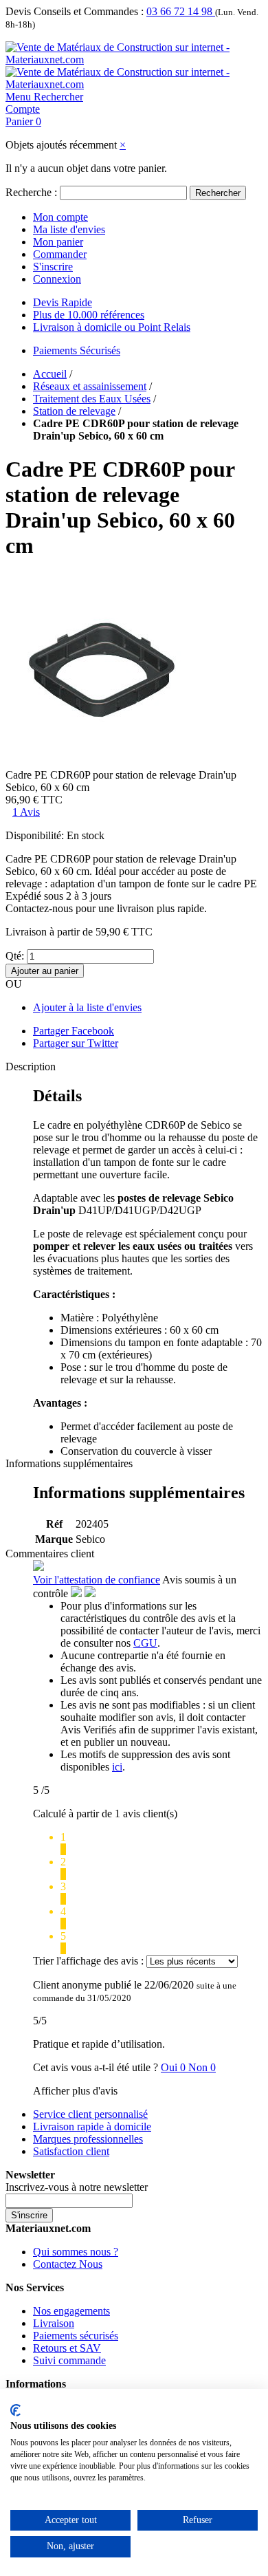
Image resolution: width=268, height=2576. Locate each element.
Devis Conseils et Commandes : (75, 11)
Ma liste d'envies (69, 229)
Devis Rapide (63, 302)
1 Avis (26, 812)
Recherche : (31, 192)
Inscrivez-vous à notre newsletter (77, 2187)
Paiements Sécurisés (77, 350)
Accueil (50, 374)
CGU (145, 1643)
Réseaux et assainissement (90, 386)
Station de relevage (74, 411)
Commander (60, 254)
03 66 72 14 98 (181, 11)
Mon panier (58, 242)
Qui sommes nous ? (76, 2252)
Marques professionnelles (88, 2139)
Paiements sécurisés (76, 2336)
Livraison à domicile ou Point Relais (112, 327)
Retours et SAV (67, 2348)
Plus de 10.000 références (89, 315)
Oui (175, 2067)
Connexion (57, 279)
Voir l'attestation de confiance (97, 1580)
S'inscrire (53, 267)
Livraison (54, 2323)
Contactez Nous (68, 2264)
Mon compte (60, 217)
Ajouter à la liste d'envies (87, 1007)
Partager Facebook (74, 1031)
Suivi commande (69, 2360)
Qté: (15, 956)
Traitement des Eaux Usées (92, 399)
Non (202, 2067)
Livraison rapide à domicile (92, 2126)
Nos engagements (71, 2311)
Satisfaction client (71, 2151)
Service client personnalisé (90, 2114)
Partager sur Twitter (76, 1043)
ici (117, 1767)
